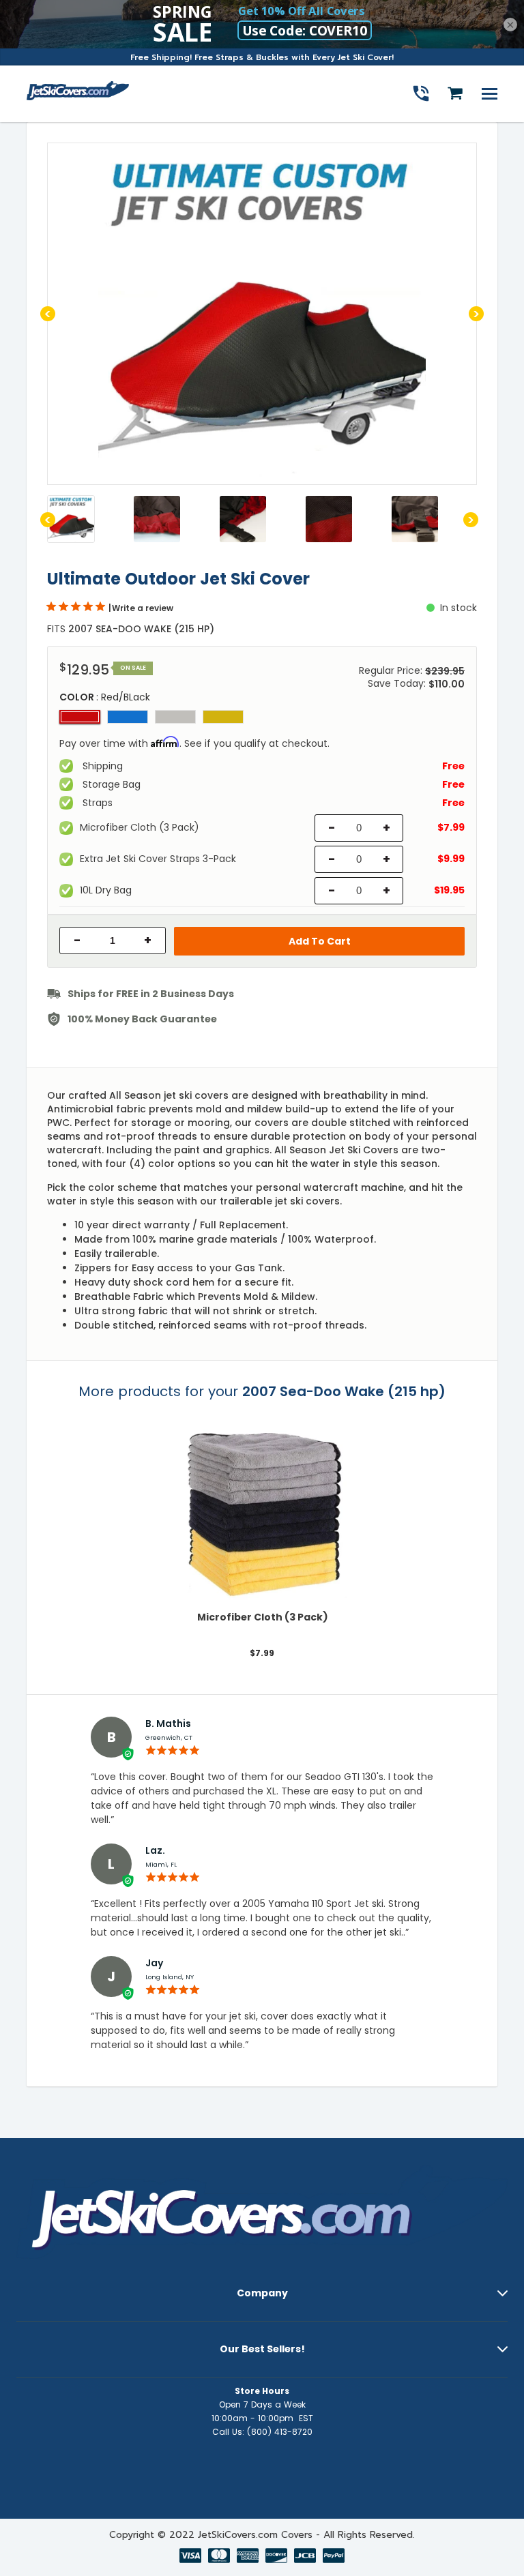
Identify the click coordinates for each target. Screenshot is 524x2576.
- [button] (77, 941)
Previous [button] (48, 314)
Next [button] (476, 314)
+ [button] (148, 941)
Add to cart (320, 941)
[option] (262, 314)
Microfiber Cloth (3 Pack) (262, 1617)
